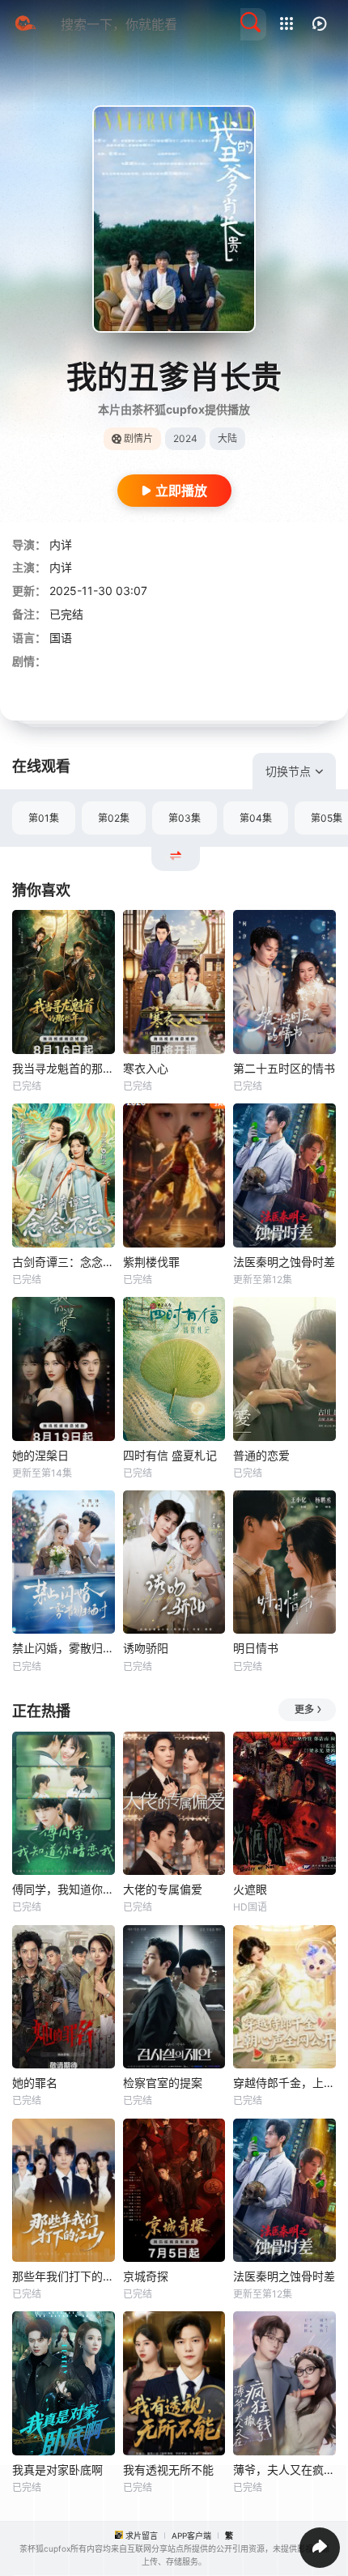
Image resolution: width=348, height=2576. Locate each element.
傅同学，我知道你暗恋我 (64, 1889)
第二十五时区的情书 (284, 1068)
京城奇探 (146, 2276)
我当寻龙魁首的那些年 (64, 1068)
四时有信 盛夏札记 (170, 1455)
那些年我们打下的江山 (64, 2276)
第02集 (114, 818)
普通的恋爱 (261, 1455)
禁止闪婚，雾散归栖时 (64, 1648)
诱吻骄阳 (146, 1648)
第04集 (256, 818)
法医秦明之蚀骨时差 (284, 1262)
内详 (61, 544)
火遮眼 (250, 1889)
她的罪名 (35, 2083)
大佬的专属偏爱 (163, 1889)
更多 (304, 1709)
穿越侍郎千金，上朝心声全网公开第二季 (284, 2083)
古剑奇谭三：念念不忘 (64, 1262)
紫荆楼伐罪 (151, 1262)
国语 (61, 638)
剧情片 (138, 438)
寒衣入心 (146, 1068)
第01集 (44, 818)
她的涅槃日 (40, 1455)
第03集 (185, 818)
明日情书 (256, 1648)
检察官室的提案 (163, 2083)
